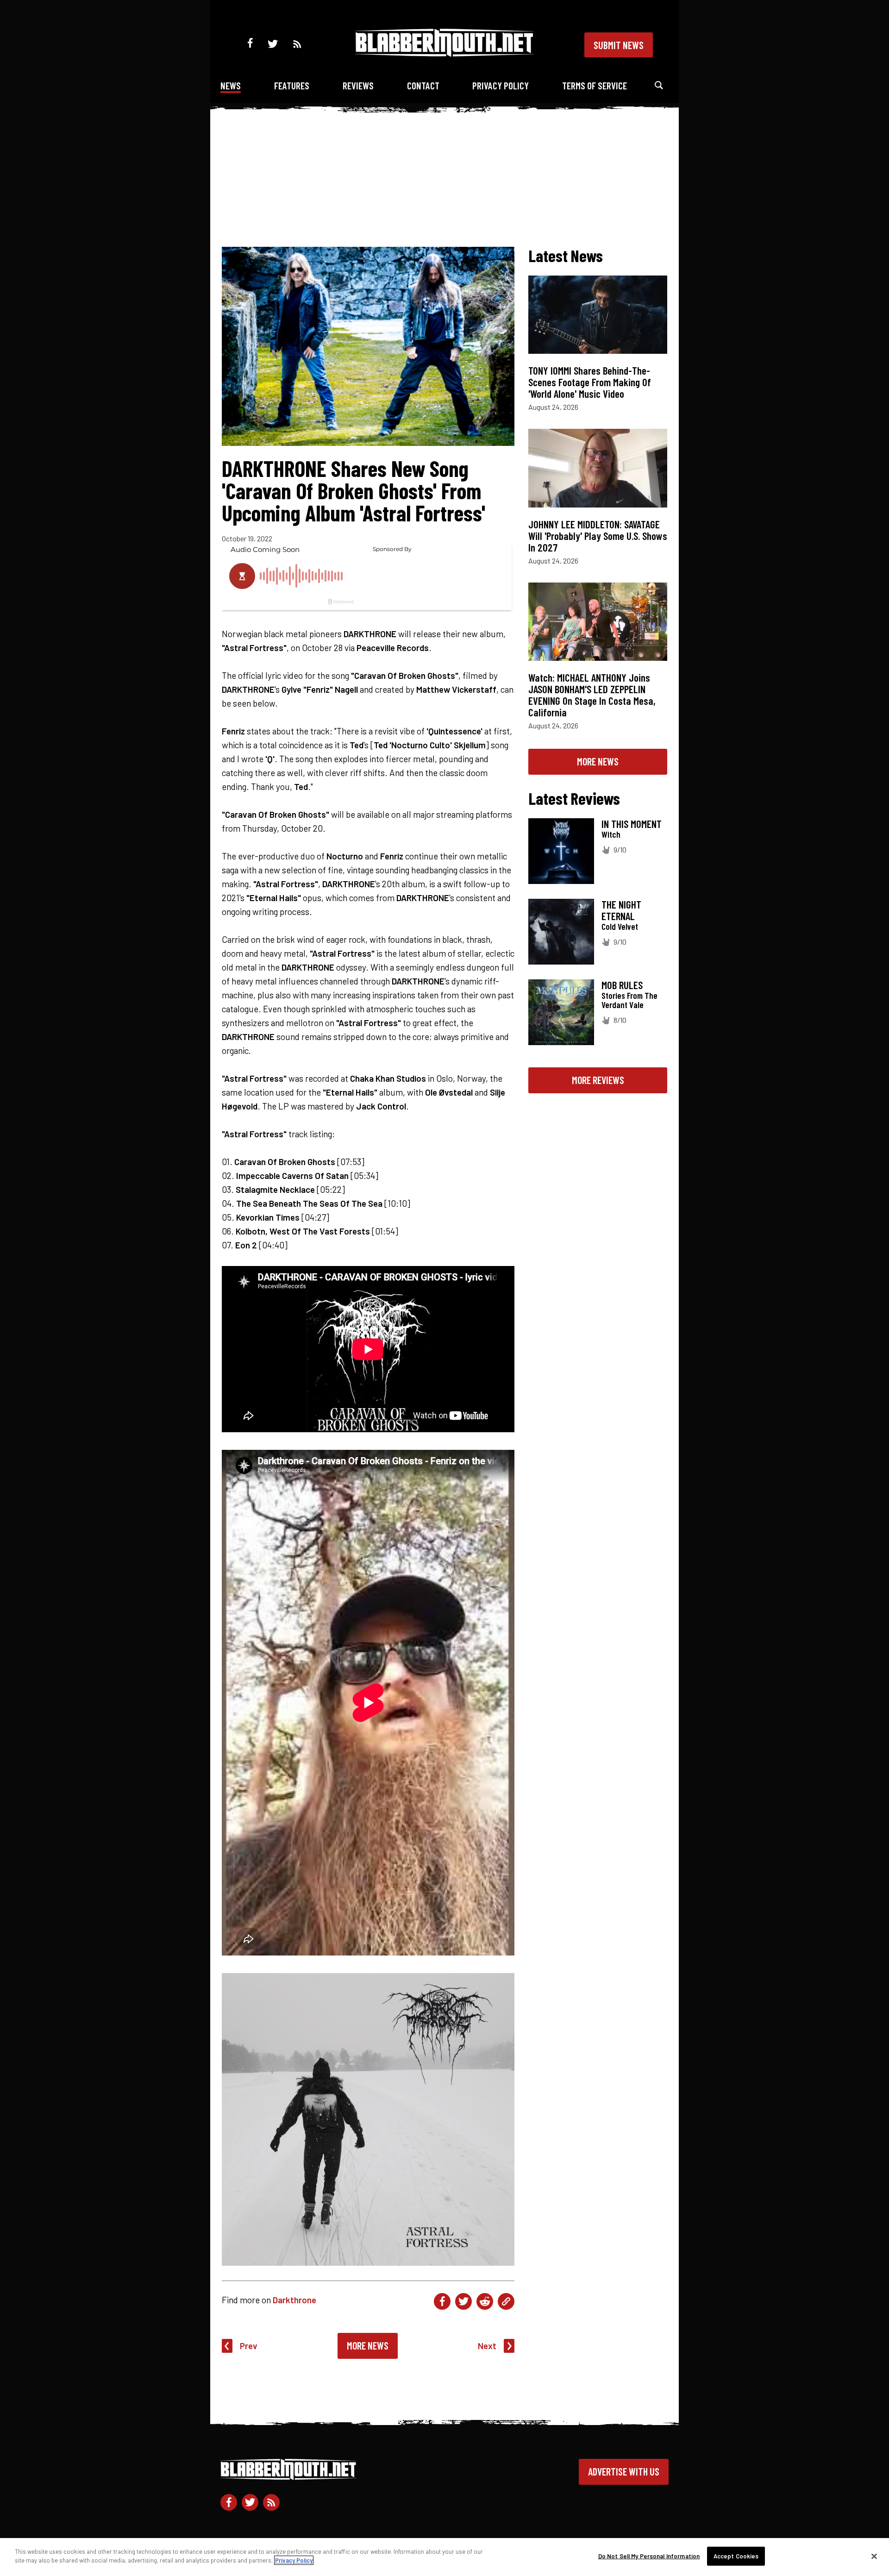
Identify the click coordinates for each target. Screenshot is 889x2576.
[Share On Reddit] (485, 2301)
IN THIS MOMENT (632, 824)
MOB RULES (622, 985)
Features (292, 85)
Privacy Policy (501, 85)
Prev (249, 2346)
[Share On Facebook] (442, 2301)
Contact (423, 85)
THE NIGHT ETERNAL (621, 910)
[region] (444, 2557)
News (231, 85)
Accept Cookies (736, 2556)
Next (487, 2346)
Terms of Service (595, 85)
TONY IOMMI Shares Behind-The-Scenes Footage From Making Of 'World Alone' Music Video (590, 382)
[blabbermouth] (444, 53)
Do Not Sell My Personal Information (649, 2556)
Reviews (358, 85)
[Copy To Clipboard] (506, 2301)
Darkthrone (294, 2300)
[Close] (874, 2556)
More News (368, 2345)
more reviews (598, 1080)
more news (598, 761)
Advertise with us (624, 2471)
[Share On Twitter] (463, 2301)
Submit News (619, 45)
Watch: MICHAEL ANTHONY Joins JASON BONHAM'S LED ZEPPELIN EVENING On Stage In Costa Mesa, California (592, 695)
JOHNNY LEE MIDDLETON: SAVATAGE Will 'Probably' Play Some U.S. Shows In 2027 (598, 536)
